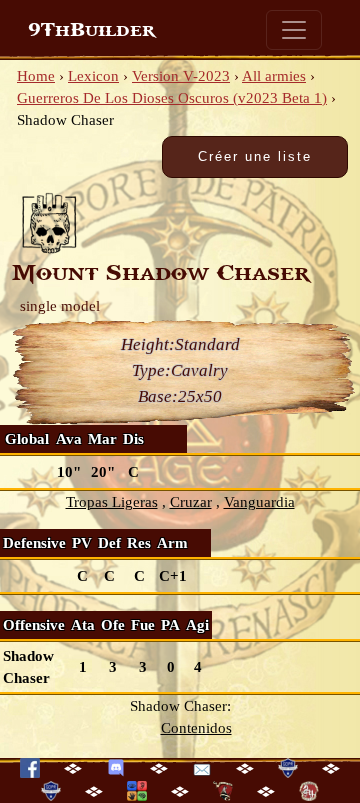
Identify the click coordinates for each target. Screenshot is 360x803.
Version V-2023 (181, 76)
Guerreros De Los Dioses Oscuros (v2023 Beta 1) (172, 98)
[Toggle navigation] (294, 30)
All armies (274, 76)
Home (36, 76)
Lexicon (93, 76)
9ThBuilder (91, 30)
